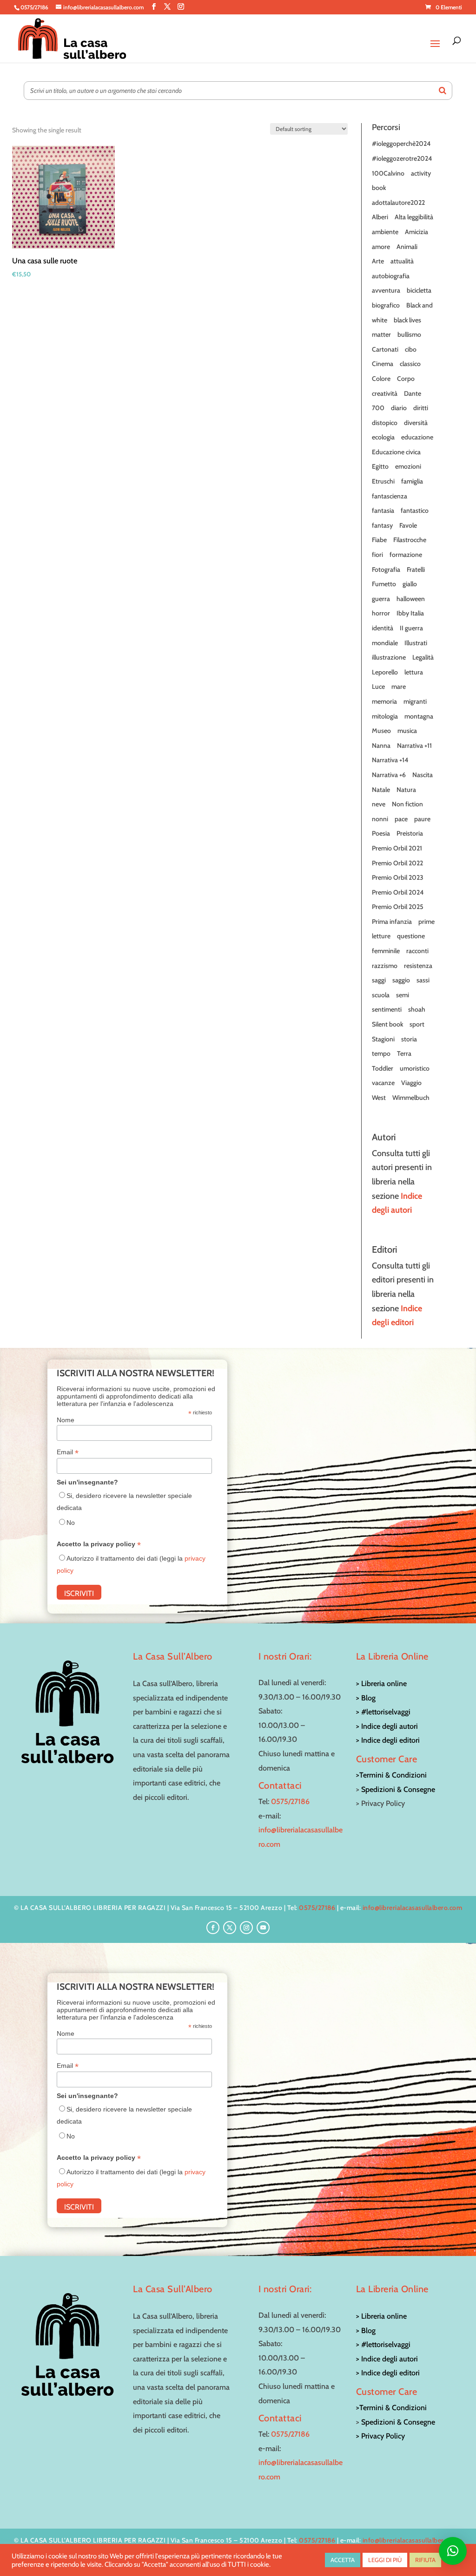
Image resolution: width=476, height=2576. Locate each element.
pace (401, 819)
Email (68, 1452)
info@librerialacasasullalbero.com (413, 1908)
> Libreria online (381, 1684)
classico (410, 364)
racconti (417, 951)
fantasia (383, 510)
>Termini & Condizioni (391, 1775)
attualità (402, 261)
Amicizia (416, 232)
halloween (411, 599)
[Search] (443, 91)
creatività (385, 393)
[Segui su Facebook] (213, 1928)
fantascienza (390, 496)
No (71, 1523)
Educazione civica (396, 452)
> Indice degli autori (387, 1726)
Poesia (381, 833)
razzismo (385, 966)
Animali (407, 247)
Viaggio (411, 1083)
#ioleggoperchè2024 (401, 144)
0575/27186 (290, 1801)
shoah (417, 1009)
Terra (404, 1053)
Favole (408, 525)
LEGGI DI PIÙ (385, 2560)
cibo (411, 349)
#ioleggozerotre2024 (402, 158)
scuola (381, 995)
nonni (380, 819)
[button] (453, 2551)
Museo (381, 731)
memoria (384, 701)
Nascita (423, 775)
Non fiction (407, 804)
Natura (406, 790)
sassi (423, 980)
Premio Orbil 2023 (398, 877)
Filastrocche (410, 540)
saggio (401, 980)
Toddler (383, 1068)
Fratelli (416, 569)
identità (383, 628)
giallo (410, 584)
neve (379, 804)
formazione (406, 555)
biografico (386, 305)
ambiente (385, 232)
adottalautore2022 (398, 203)
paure (422, 819)
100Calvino (388, 173)
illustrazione (389, 657)
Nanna (381, 745)
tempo (381, 1053)
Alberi (380, 217)
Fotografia (386, 569)
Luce (378, 686)
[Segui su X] (230, 1928)
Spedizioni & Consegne (398, 1789)
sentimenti (387, 1009)
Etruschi (383, 481)
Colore (381, 379)
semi (403, 995)
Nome (66, 1420)
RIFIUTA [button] (425, 2560)
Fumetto (384, 584)
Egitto (380, 466)
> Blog (366, 1698)
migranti (415, 701)
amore (381, 247)
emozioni (408, 466)
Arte (378, 261)
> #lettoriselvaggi (383, 1712)
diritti (421, 408)
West (379, 1098)
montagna (419, 716)
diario (399, 408)
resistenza (418, 966)
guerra (381, 599)
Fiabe (379, 540)
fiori (377, 555)
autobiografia (391, 276)
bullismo (409, 334)
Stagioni (383, 1039)
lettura (414, 672)
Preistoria (410, 833)
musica (407, 731)
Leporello (385, 672)
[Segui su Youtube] (263, 1928)
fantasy (382, 525)
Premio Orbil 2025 (398, 907)
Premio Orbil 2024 (398, 892)
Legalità (423, 657)
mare (399, 686)
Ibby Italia (410, 613)
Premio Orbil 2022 (397, 863)
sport (417, 1024)
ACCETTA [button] (343, 2560)
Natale (381, 790)
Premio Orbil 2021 (397, 848)
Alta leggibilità (414, 217)
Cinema (383, 364)
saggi (379, 980)
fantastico (415, 510)
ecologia (383, 437)
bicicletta (419, 290)
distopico (385, 423)
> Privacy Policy (380, 2436)
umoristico (415, 1068)
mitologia (385, 716)
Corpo (406, 379)
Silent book (387, 1024)
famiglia (412, 481)
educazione (417, 437)
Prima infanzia (392, 922)
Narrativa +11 (414, 745)
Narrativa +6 (389, 775)
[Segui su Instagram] (246, 1928)
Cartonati (385, 349)
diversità (416, 423)
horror (381, 613)
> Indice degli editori (388, 1740)
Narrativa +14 (390, 760)
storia (409, 1039)
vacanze (383, 1083)
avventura (386, 290)
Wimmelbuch (411, 1098)
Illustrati (416, 643)
